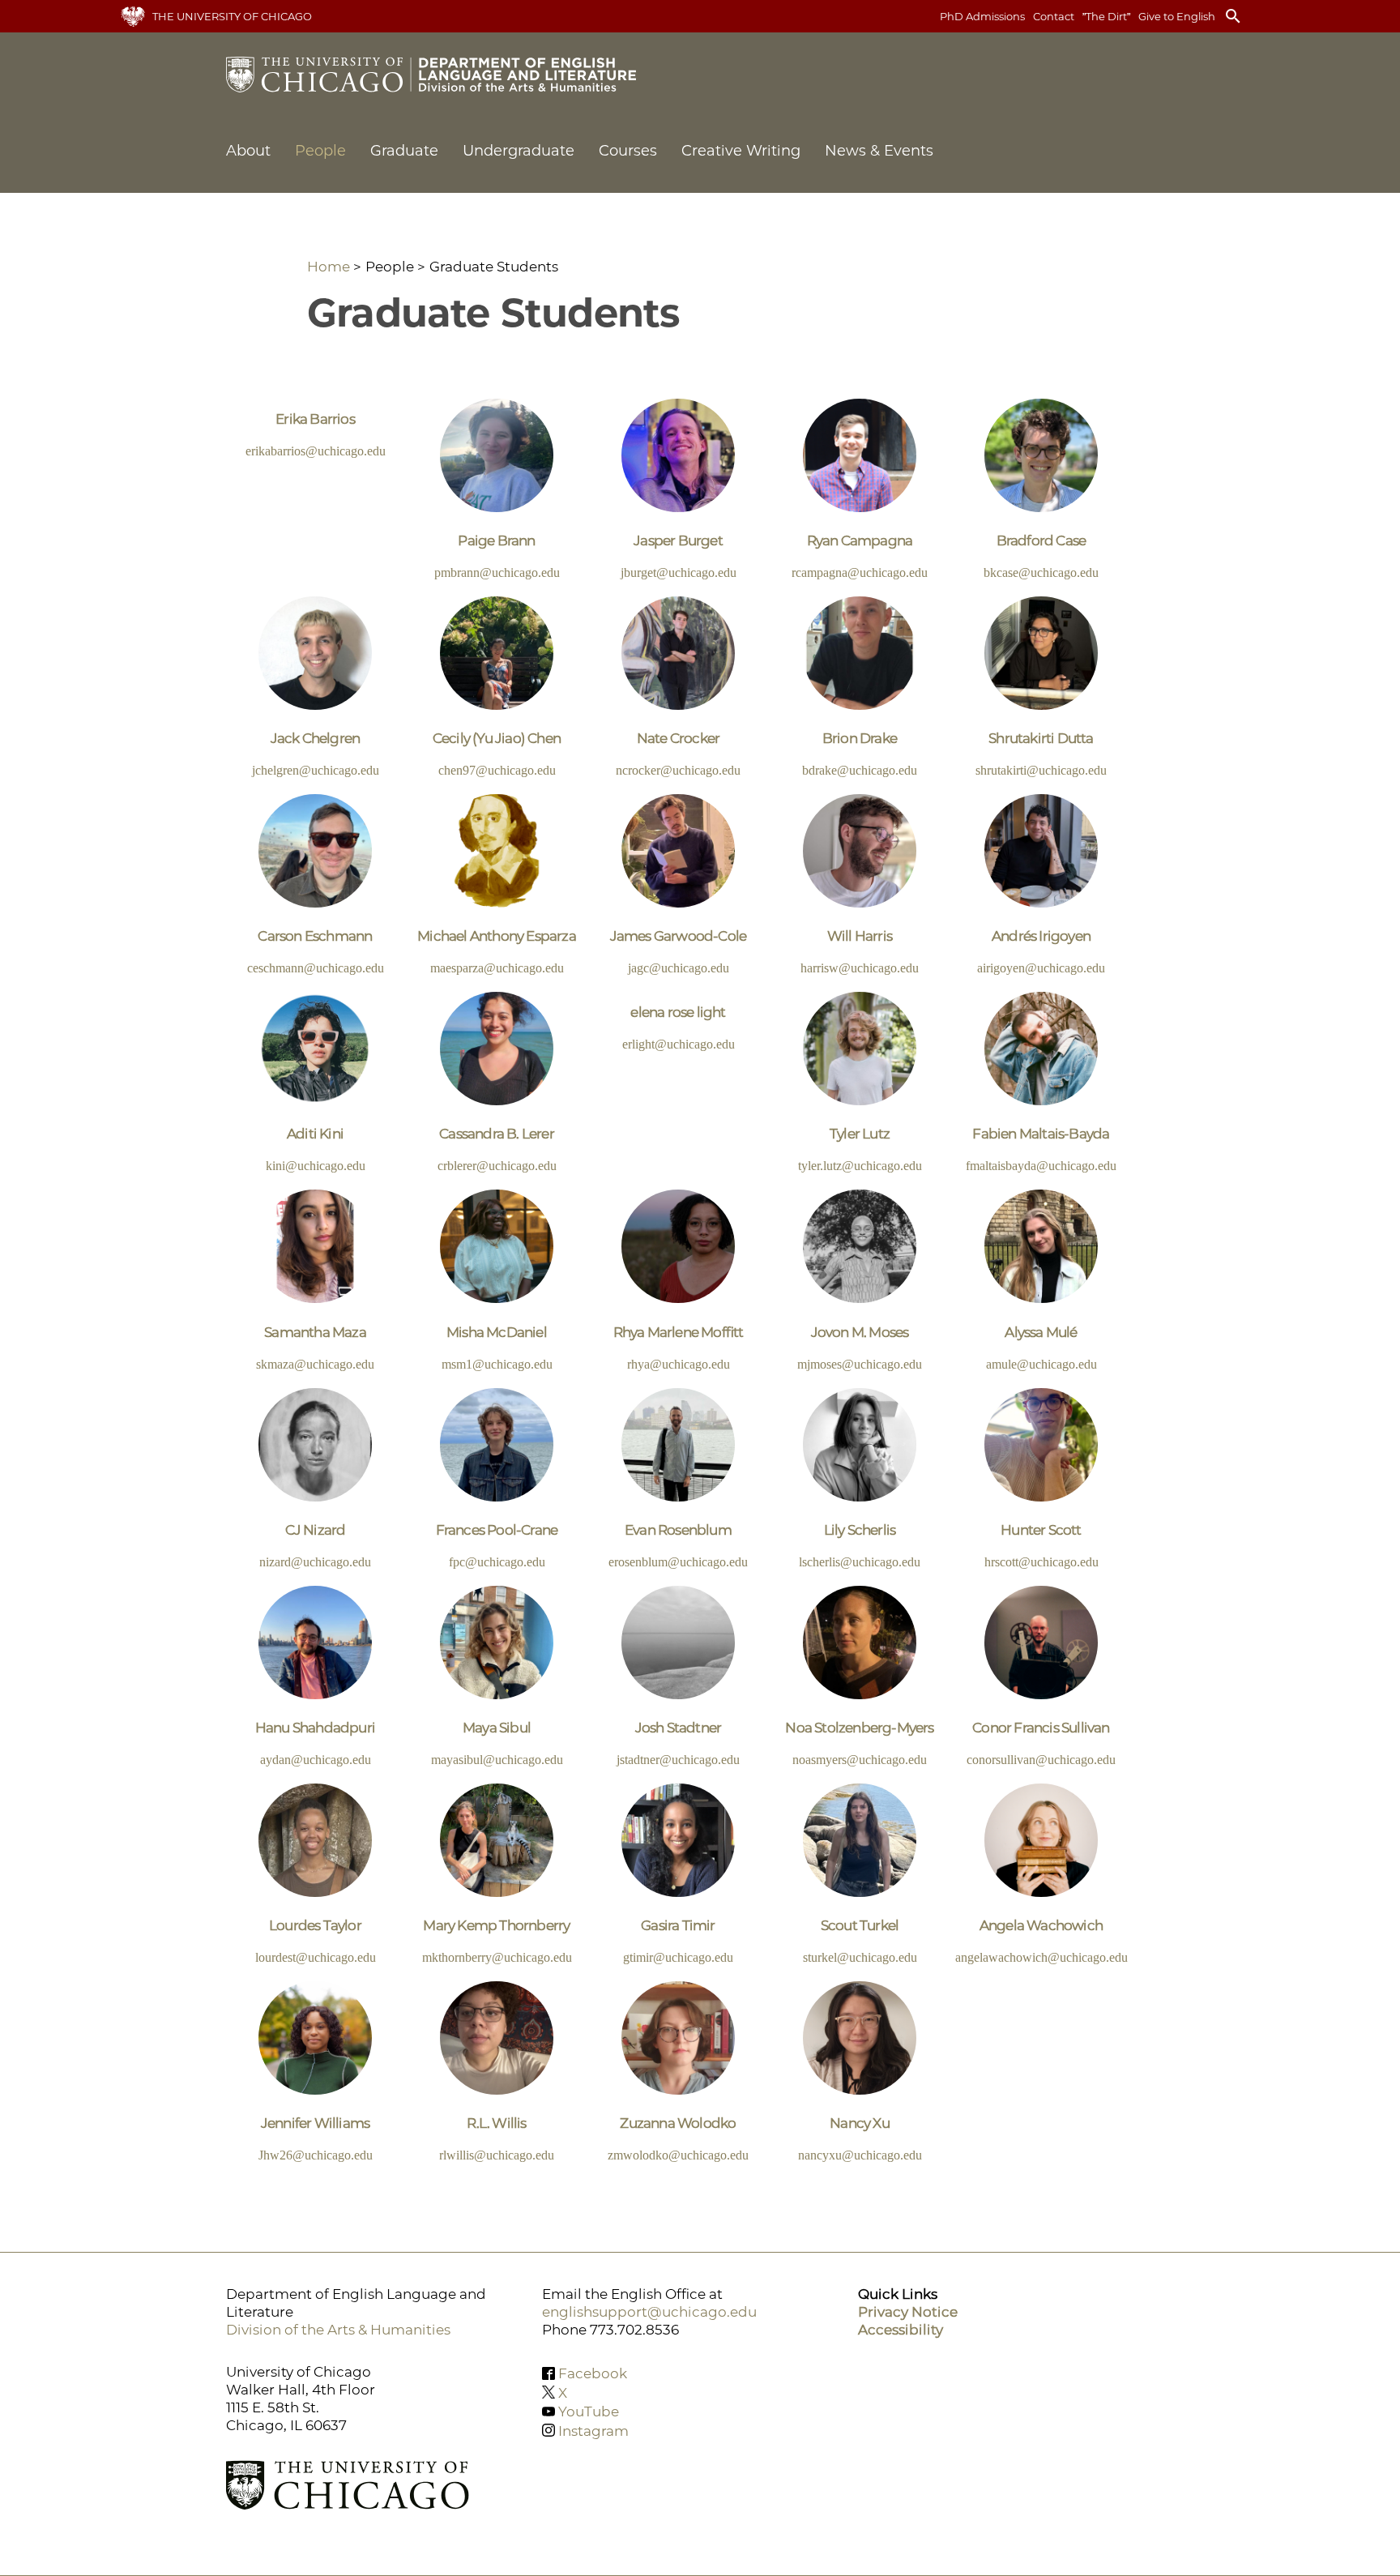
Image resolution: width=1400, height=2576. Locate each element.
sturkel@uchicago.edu (860, 1957)
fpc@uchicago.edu (497, 1562)
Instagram (593, 2430)
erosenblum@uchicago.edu (678, 1562)
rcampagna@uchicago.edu (860, 572)
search (1233, 16)
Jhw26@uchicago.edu (316, 2155)
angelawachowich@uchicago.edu (1041, 1957)
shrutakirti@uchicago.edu (1041, 770)
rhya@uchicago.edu (679, 1364)
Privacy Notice (908, 2312)
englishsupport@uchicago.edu (649, 2312)
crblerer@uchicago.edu (497, 1166)
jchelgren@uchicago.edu (316, 770)
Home (329, 267)
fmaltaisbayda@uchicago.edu (1041, 1166)
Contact (1054, 16)
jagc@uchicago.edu (679, 968)
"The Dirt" (1106, 16)
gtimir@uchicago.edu (678, 1957)
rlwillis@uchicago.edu (497, 2155)
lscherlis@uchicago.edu (860, 1562)
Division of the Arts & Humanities (338, 2330)
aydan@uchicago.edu (316, 1760)
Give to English (1177, 16)
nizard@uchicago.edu (315, 1562)
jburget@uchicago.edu (679, 572)
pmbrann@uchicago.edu (497, 572)
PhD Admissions (982, 16)
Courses (628, 151)
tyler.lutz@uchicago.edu (860, 1166)
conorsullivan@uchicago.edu (1041, 1760)
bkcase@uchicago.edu (1041, 572)
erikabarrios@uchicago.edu (316, 451)
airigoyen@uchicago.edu (1041, 968)
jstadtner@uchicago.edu (678, 1760)
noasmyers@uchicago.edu (860, 1760)
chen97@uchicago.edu (497, 770)
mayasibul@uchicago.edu (497, 1760)
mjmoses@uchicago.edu (860, 1364)
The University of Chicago (232, 16)
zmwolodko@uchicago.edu (678, 2155)
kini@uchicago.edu (316, 1166)
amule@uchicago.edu (1041, 1364)
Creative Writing (741, 151)
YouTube (589, 2412)
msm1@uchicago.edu (497, 1364)
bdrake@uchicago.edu (860, 770)
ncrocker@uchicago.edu (678, 770)
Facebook (593, 2373)
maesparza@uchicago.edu (497, 968)
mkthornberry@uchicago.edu (497, 1957)
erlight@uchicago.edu (679, 1044)
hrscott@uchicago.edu (1041, 1562)
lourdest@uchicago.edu (316, 1957)
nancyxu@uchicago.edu (860, 2155)
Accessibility (901, 2330)
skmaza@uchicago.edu (315, 1364)
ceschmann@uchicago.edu (316, 968)
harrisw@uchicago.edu (860, 968)
